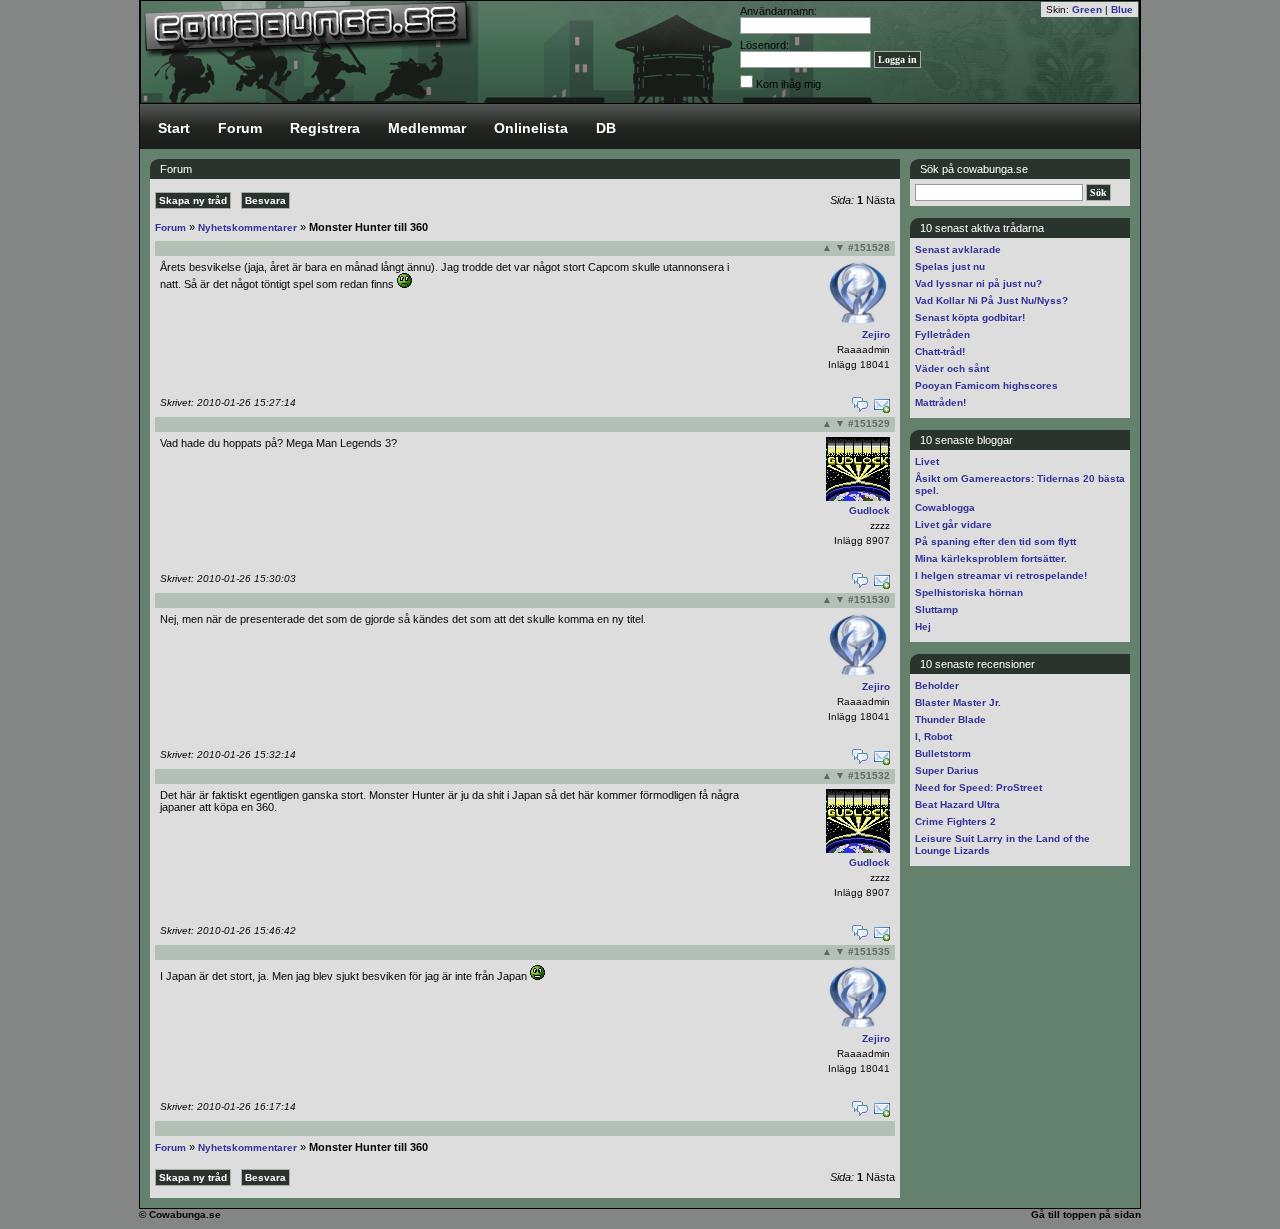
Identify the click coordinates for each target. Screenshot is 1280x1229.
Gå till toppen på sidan (1086, 1214)
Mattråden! (940, 402)
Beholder (937, 685)
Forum (240, 128)
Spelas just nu (950, 266)
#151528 (869, 247)
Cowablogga (945, 507)
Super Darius (947, 770)
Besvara (265, 200)
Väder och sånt (952, 368)
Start (174, 128)
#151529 (869, 423)
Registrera (325, 128)
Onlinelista (531, 128)
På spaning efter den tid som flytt (995, 541)
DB (606, 128)
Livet (927, 461)
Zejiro (876, 334)
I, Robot (933, 736)
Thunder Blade (950, 719)
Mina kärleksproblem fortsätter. (991, 558)
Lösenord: (764, 45)
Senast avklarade (958, 249)
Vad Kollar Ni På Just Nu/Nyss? (991, 300)
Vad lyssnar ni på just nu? (978, 283)
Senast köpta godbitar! (970, 317)
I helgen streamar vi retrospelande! (1001, 575)
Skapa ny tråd (193, 200)
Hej (923, 626)
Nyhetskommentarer (247, 227)
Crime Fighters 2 (955, 821)
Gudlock (869, 510)
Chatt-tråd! (940, 351)
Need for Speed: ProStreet (978, 787)
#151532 (869, 775)
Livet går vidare (953, 524)
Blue (1122, 9)
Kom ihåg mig (788, 84)
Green (1087, 9)
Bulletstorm (943, 753)
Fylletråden (942, 334)
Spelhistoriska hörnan (969, 592)
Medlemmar (427, 128)
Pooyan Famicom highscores (986, 385)
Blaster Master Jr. (958, 702)
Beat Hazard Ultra (957, 804)
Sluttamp (936, 609)
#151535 (869, 951)
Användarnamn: (778, 11)
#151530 (869, 599)
